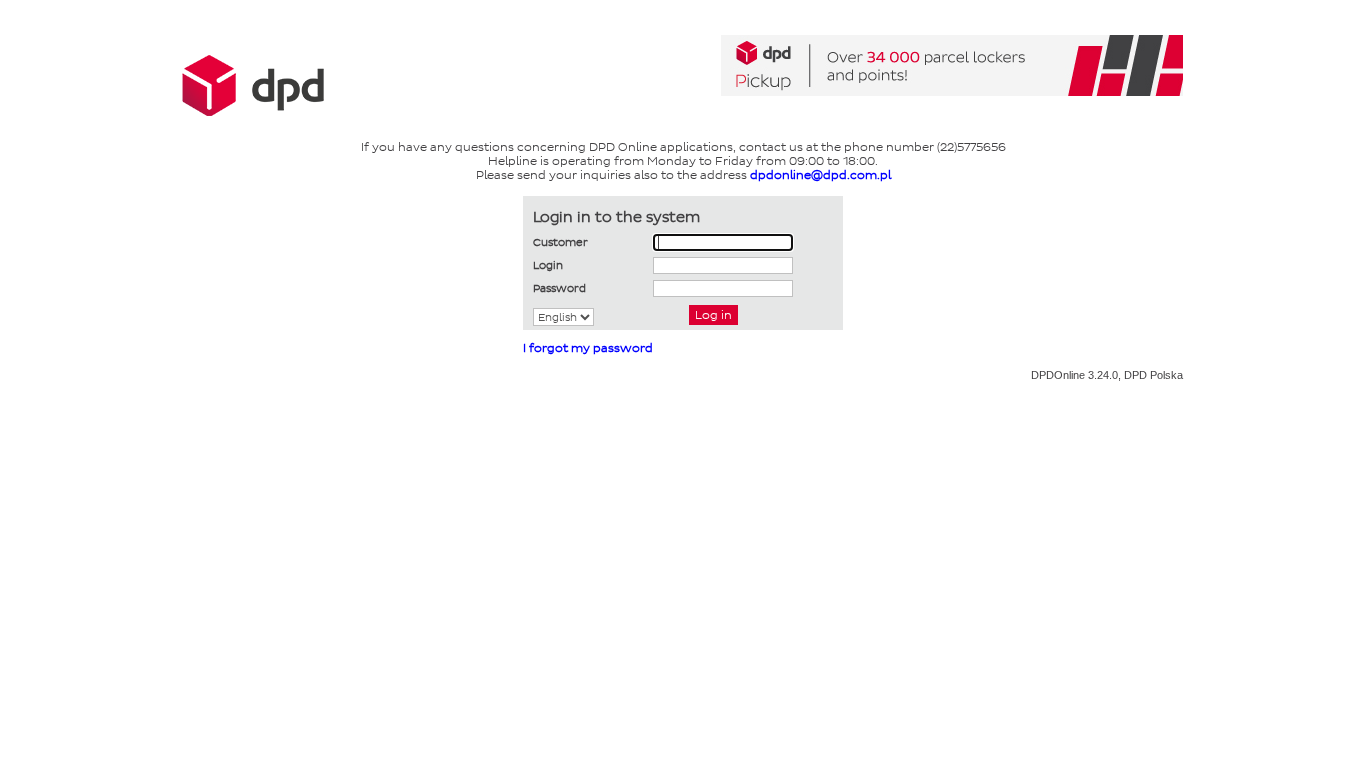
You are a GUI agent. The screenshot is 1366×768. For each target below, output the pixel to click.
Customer (560, 242)
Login (548, 265)
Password (559, 288)
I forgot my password (588, 348)
